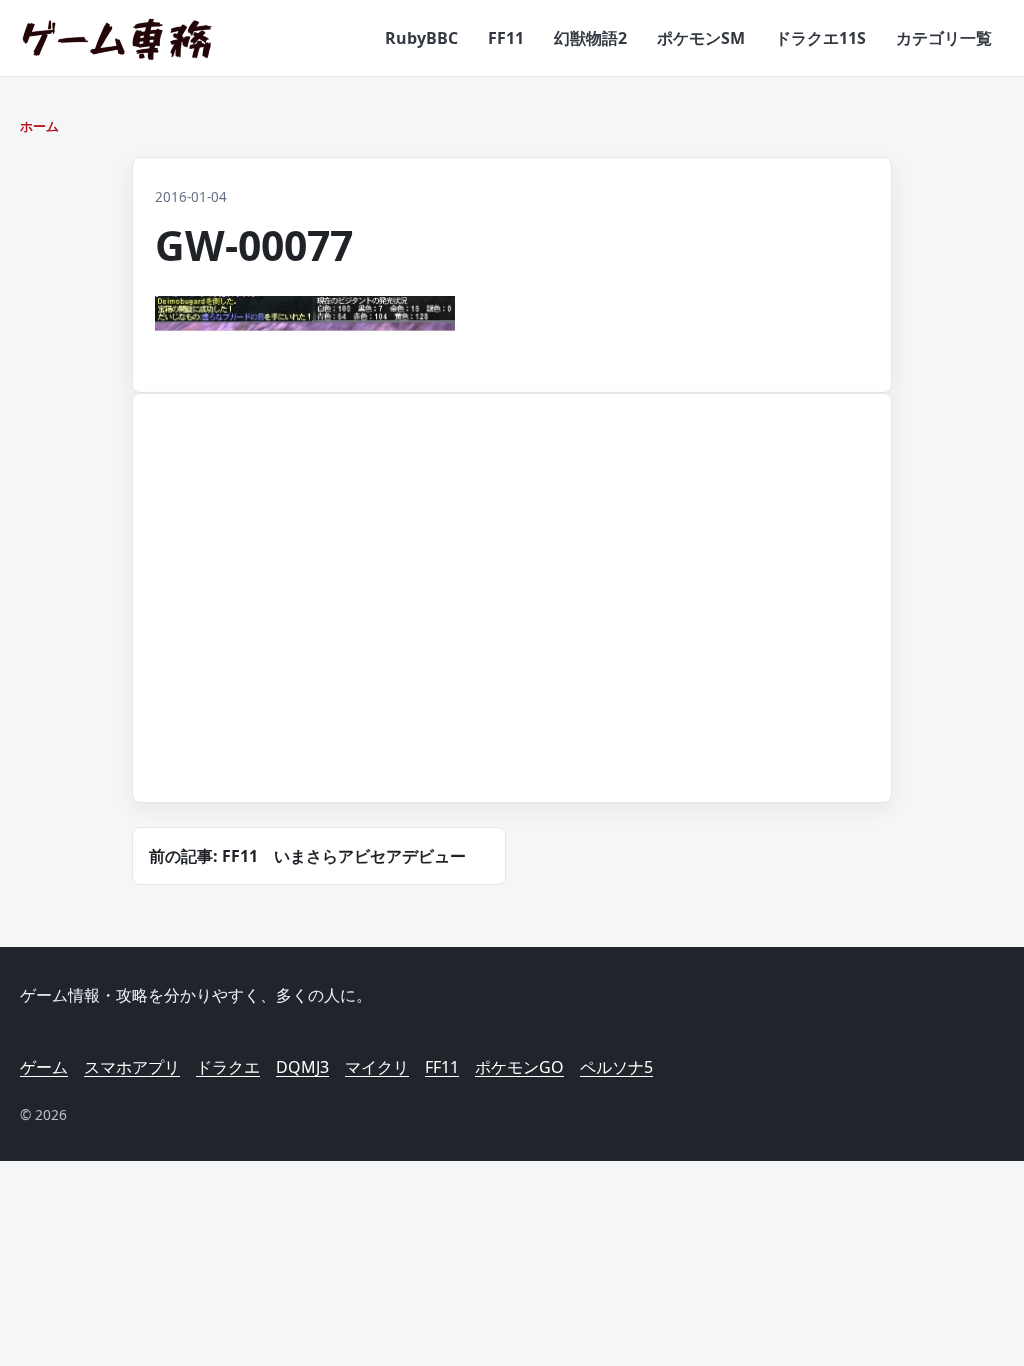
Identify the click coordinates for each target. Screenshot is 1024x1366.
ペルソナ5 (616, 1067)
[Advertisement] (317, 622)
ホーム (39, 126)
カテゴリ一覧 (944, 38)
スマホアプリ (132, 1067)
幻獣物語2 (590, 38)
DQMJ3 (302, 1067)
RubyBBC (421, 38)
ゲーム (44, 1067)
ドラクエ (228, 1067)
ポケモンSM (701, 38)
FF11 (506, 38)
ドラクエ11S (820, 38)
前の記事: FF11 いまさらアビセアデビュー (307, 856)
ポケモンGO (519, 1067)
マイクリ (377, 1067)
